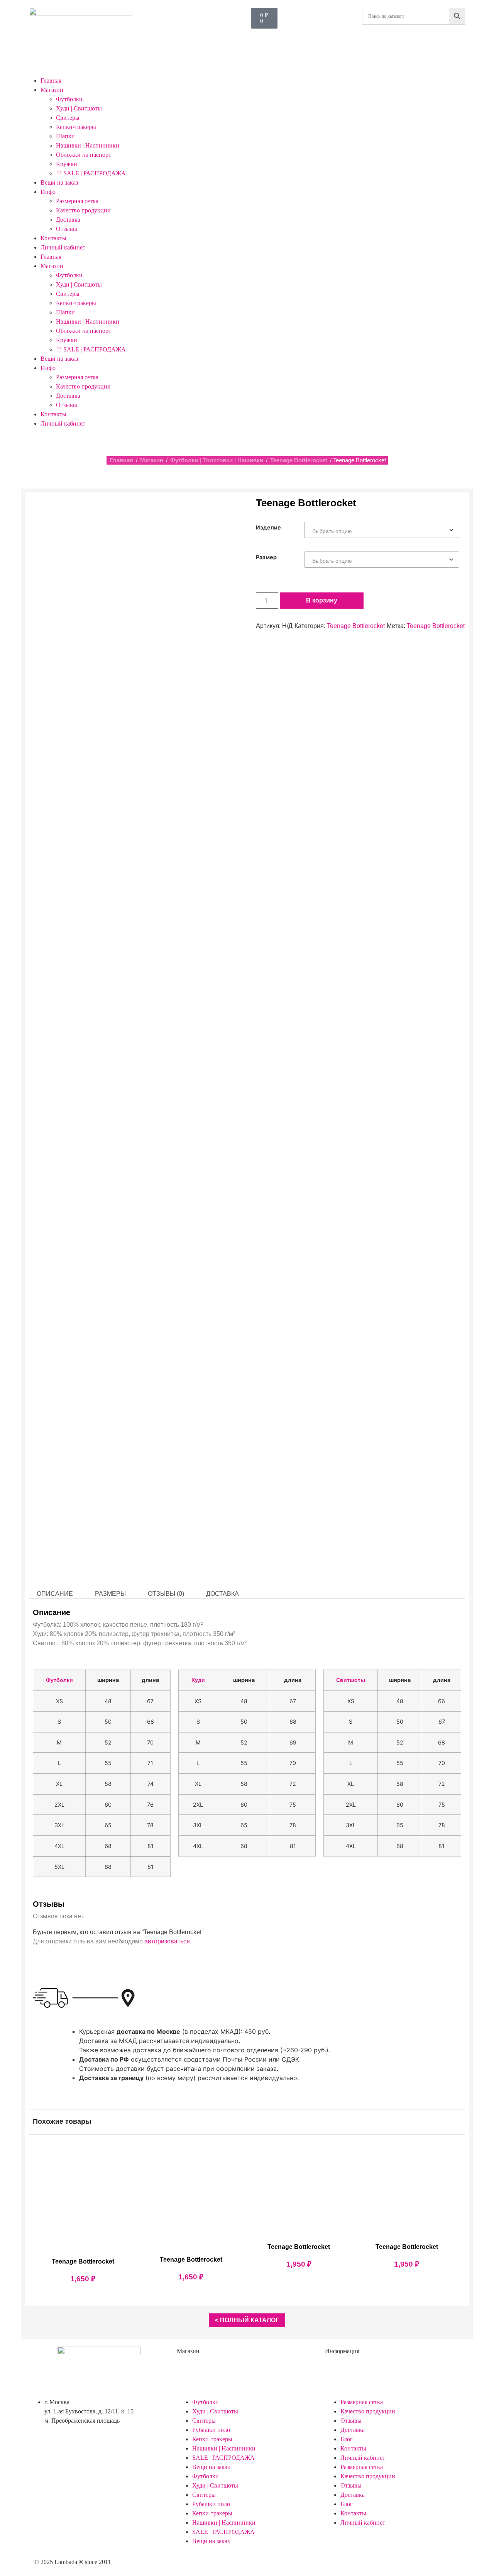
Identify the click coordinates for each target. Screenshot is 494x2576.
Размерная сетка (77, 201)
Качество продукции (83, 210)
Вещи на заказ (59, 182)
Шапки (65, 136)
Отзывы (67, 229)
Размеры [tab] (110, 1594)
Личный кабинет (63, 247)
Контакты (53, 238)
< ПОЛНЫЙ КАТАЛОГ (247, 2320)
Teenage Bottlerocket (299, 460)
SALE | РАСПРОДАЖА (223, 2458)
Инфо (48, 192)
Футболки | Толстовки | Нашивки (217, 460)
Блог (347, 2439)
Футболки (69, 99)
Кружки (67, 164)
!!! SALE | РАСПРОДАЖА (91, 173)
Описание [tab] (55, 1594)
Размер (266, 557)
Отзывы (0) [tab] (166, 1594)
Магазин (52, 90)
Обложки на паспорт (84, 155)
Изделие (268, 528)
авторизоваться (167, 1941)
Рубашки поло (211, 2430)
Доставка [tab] (222, 1594)
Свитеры (68, 118)
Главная (51, 81)
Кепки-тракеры (76, 127)
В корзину (322, 600)
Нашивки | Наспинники (88, 145)
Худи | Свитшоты (79, 108)
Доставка (68, 220)
